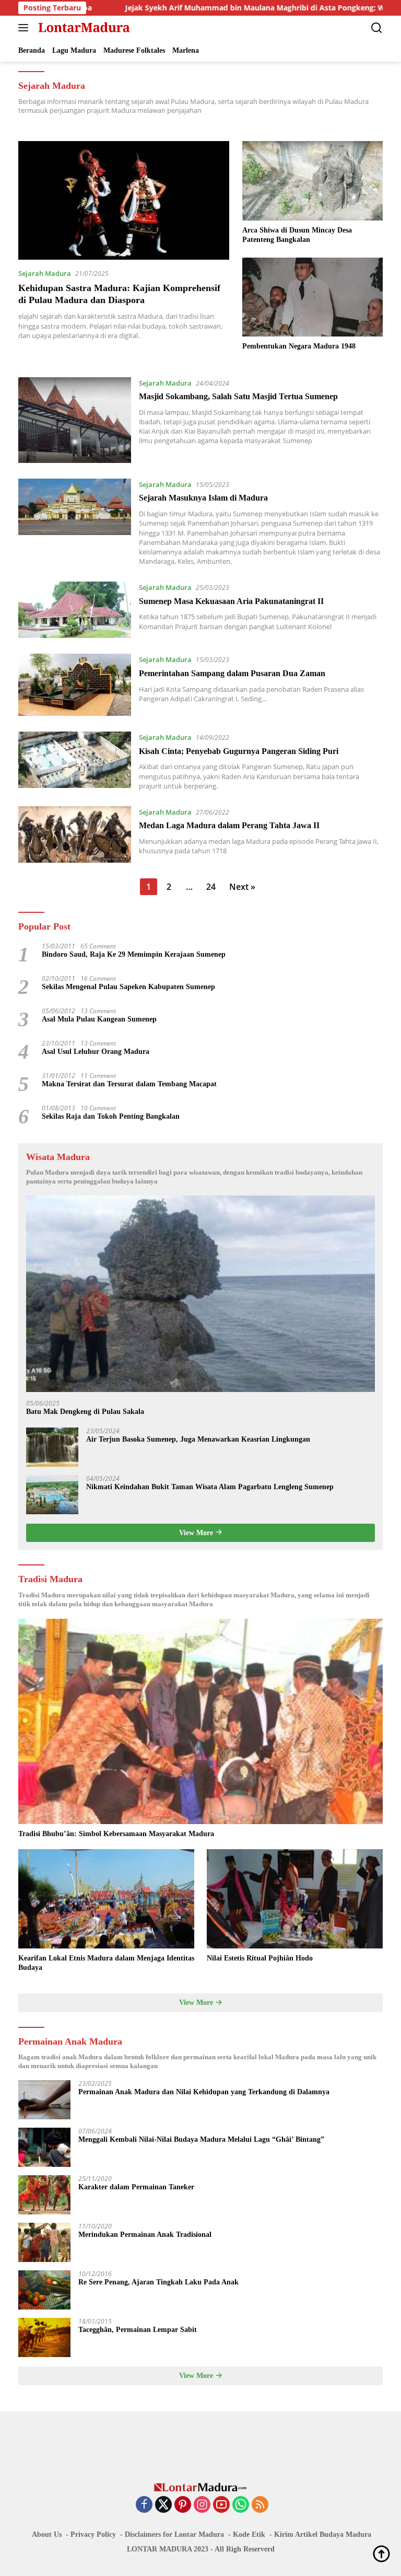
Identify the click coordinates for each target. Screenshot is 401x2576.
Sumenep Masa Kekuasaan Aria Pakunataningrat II (231, 601)
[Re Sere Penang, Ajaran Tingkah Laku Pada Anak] (44, 2290)
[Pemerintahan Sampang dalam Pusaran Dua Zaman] (75, 685)
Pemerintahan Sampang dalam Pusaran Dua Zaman (232, 673)
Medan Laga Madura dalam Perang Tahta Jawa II (229, 825)
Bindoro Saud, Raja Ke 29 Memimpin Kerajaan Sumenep (134, 954)
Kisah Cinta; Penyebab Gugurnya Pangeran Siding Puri (239, 751)
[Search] (377, 28)
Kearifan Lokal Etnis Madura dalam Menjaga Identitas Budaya (106, 1963)
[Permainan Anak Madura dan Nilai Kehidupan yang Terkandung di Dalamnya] (44, 2100)
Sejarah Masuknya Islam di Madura (203, 498)
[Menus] (25, 28)
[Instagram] (202, 2505)
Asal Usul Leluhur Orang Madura (96, 1052)
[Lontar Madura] (83, 28)
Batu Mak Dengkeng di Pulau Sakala (85, 1412)
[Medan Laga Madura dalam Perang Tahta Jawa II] (75, 834)
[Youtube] (221, 2505)
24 (211, 887)
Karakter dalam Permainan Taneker (136, 2187)
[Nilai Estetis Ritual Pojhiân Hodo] (295, 1899)
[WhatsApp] (241, 2505)
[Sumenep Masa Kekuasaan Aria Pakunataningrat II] (75, 610)
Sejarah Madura (45, 273)
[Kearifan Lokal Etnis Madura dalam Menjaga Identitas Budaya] (106, 1899)
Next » (242, 887)
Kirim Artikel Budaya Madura (323, 2534)
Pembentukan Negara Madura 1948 (299, 346)
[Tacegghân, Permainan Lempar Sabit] (44, 2337)
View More (197, 1533)
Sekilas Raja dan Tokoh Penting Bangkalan (111, 1116)
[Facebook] (144, 2505)
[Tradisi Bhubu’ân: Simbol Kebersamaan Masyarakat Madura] (200, 1721)
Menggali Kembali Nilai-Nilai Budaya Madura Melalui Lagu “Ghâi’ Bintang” (201, 2139)
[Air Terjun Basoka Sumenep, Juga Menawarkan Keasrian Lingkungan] (52, 1447)
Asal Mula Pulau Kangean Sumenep (99, 1019)
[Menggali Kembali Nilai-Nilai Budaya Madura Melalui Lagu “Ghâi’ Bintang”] (44, 2147)
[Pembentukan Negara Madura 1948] (312, 297)
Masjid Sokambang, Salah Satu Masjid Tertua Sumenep (238, 396)
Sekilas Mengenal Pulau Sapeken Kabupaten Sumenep (128, 987)
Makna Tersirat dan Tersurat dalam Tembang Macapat (129, 1084)
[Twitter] (163, 2505)
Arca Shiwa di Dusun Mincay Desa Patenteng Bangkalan (297, 235)
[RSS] (260, 2505)
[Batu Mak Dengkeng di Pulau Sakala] (200, 1294)
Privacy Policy (93, 2534)
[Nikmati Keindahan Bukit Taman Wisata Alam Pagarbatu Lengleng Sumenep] (52, 1495)
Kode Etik (249, 2534)
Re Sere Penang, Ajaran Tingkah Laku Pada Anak (158, 2282)
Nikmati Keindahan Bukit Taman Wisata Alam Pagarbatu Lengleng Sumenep (210, 1487)
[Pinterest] (183, 2505)
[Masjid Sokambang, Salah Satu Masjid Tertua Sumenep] (75, 420)
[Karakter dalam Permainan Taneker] (44, 2195)
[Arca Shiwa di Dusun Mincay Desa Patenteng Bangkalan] (312, 181)
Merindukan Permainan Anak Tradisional (145, 2235)
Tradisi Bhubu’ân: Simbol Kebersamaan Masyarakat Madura (116, 1834)
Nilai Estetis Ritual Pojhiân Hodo (260, 1958)
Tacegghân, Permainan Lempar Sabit (138, 2330)
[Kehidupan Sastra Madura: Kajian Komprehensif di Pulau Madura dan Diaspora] (124, 200)
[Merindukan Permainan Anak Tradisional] (44, 2242)
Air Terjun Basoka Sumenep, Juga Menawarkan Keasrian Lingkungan (198, 1439)
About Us (47, 2534)
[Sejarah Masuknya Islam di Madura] (75, 522)
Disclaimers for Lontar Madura (174, 2534)
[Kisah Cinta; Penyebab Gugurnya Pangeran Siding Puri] (75, 761)
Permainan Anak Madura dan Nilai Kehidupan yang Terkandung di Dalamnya (204, 2092)
